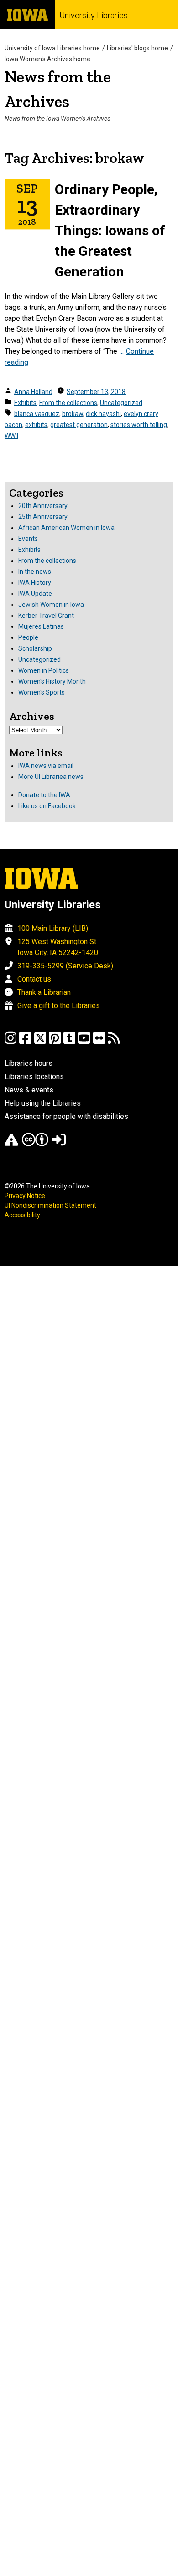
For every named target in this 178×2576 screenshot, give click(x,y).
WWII (11, 436)
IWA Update (35, 594)
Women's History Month (52, 681)
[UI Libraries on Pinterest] (55, 1042)
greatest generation (79, 425)
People (28, 637)
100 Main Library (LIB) (53, 928)
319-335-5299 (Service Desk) (65, 966)
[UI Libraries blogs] (114, 1042)
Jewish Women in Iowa (51, 605)
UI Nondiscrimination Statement (50, 1205)
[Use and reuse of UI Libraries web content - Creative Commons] (35, 1144)
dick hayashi (103, 414)
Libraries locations (34, 1077)
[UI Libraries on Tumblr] (69, 1042)
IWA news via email (46, 766)
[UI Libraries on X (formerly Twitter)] (40, 1042)
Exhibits (25, 403)
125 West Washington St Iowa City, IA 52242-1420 (58, 947)
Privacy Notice (25, 1196)
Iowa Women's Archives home (47, 59)
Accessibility (22, 1215)
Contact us (34, 979)
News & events (29, 1090)
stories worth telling (139, 425)
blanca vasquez (37, 414)
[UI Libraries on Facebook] (25, 1042)
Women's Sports (42, 692)
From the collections (68, 403)
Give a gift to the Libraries (59, 1006)
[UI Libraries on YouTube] (84, 1042)
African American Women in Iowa (66, 528)
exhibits (36, 425)
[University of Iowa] (27, 14)
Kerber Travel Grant (46, 616)
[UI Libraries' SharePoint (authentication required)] (59, 1144)
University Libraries (94, 15)
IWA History (35, 583)
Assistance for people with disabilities (66, 1116)
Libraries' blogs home (137, 48)
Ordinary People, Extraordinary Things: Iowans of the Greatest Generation (110, 230)
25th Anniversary (43, 517)
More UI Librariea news (51, 777)
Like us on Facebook (47, 806)
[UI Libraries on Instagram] (10, 1042)
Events (28, 539)
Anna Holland (33, 392)
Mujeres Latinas (41, 626)
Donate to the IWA (44, 795)
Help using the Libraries (43, 1103)
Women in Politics (44, 670)
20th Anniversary (43, 506)
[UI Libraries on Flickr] (99, 1042)
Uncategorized (121, 403)
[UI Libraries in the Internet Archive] (11, 1144)
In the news (35, 572)
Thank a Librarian (44, 992)
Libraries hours (29, 1063)
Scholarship (35, 648)
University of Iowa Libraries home (52, 48)
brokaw (73, 414)
